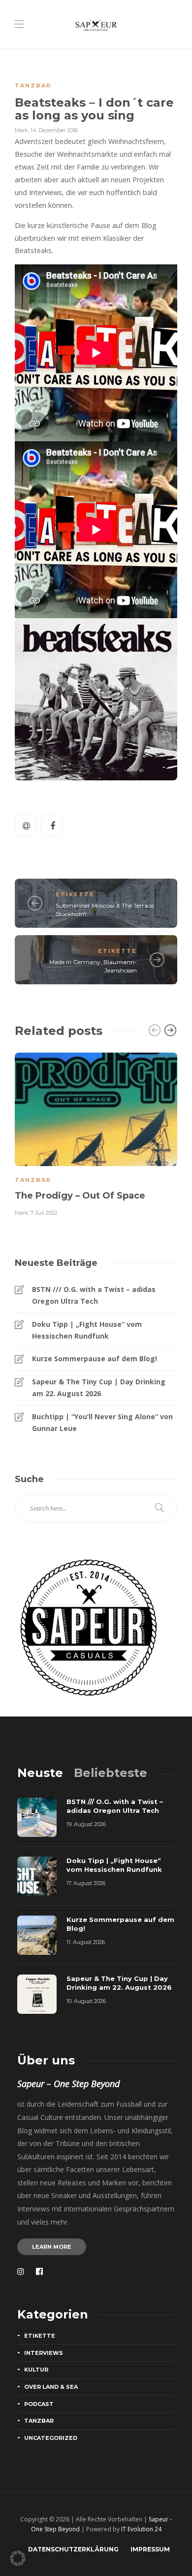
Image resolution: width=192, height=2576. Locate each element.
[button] (18, 2558)
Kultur (36, 2370)
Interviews (44, 2353)
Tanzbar (33, 86)
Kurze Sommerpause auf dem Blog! (95, 1359)
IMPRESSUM (150, 2549)
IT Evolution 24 (141, 2529)
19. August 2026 (86, 1824)
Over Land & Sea (51, 2387)
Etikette (75, 894)
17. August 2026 (86, 1883)
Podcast (39, 2404)
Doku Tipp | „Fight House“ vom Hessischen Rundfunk (87, 1330)
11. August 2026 (86, 1942)
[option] (96, 1133)
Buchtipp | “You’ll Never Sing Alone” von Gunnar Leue (102, 1422)
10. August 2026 (86, 2001)
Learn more (52, 2247)
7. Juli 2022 (44, 1213)
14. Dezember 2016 (54, 130)
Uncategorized (51, 2438)
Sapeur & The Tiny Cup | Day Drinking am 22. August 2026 (99, 1388)
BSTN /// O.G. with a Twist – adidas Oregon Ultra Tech (94, 1295)
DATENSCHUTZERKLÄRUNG (73, 2549)
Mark (21, 130)
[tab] (40, 1773)
